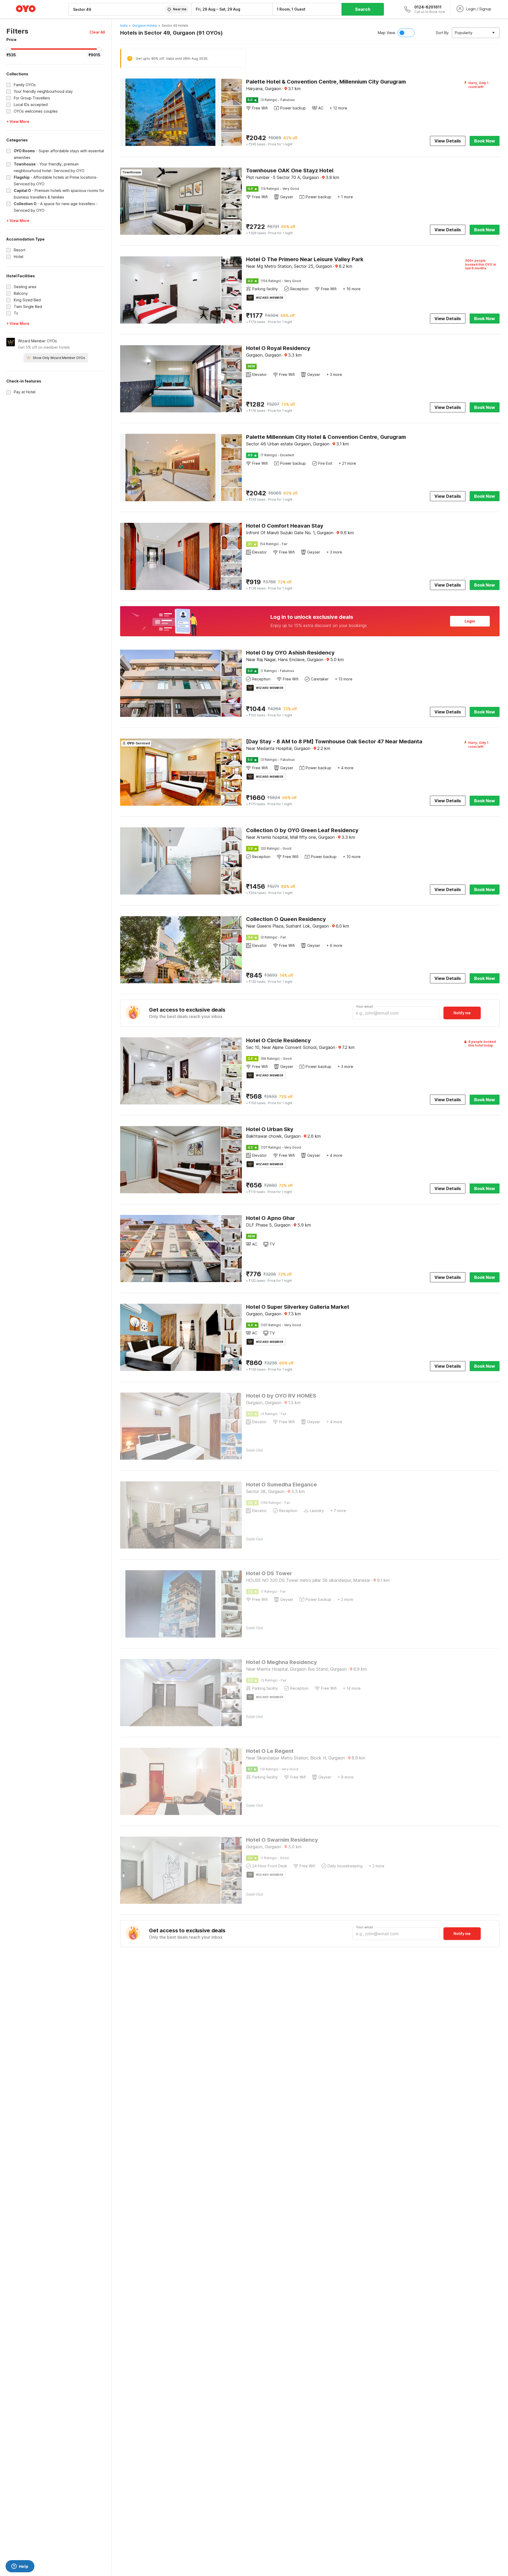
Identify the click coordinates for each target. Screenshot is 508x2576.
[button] (97, 32)
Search (363, 9)
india (124, 26)
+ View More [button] (18, 121)
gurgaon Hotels (145, 26)
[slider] (9, 49)
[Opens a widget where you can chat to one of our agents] (20, 2567)
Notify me (462, 1013)
